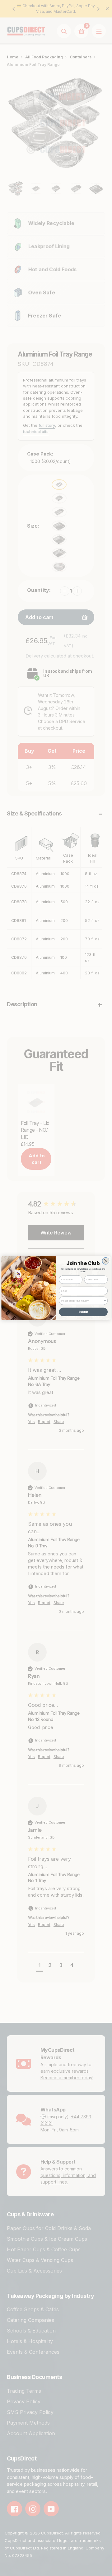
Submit (83, 1312)
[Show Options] (105, 1301)
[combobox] (82, 1301)
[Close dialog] (106, 1261)
